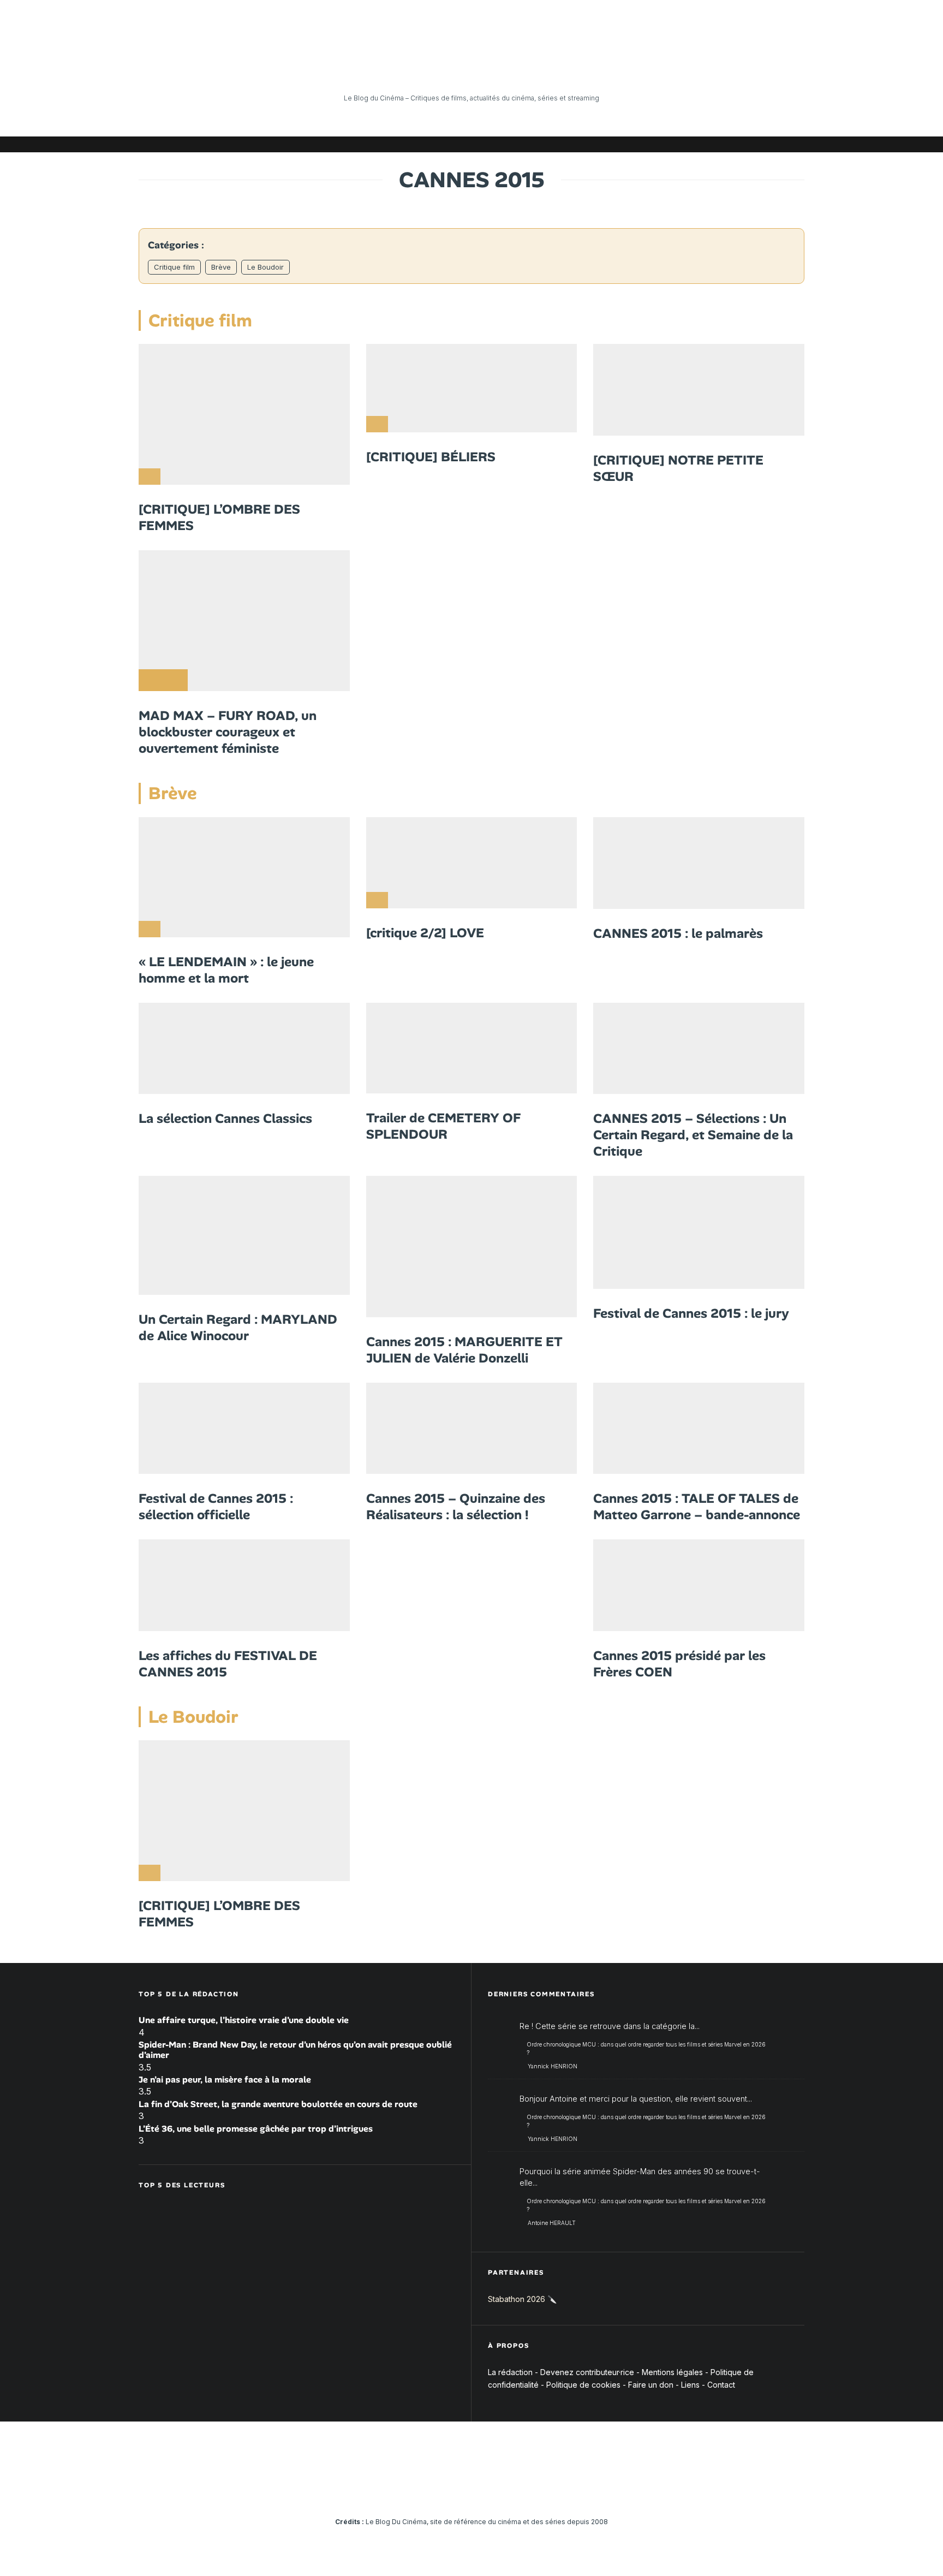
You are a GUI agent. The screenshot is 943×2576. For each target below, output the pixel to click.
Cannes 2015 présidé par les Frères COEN (679, 1664)
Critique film (174, 267)
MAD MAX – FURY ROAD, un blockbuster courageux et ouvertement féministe (228, 732)
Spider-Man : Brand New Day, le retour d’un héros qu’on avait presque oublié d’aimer (295, 2050)
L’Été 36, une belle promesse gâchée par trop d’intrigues (256, 2129)
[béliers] (472, 388)
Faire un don (651, 2385)
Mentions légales (672, 2372)
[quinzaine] (472, 1429)
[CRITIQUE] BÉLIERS (431, 457)
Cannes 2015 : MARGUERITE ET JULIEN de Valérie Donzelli (464, 1350)
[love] (472, 863)
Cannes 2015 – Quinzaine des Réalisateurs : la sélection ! (456, 1507)
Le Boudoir (265, 267)
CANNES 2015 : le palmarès (678, 933)
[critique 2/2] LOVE (425, 933)
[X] (682, 144)
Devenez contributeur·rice (587, 2372)
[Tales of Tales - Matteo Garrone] (699, 1429)
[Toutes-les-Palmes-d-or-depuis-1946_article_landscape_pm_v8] (699, 863)
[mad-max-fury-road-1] (244, 621)
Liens (690, 2385)
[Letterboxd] (763, 144)
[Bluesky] (747, 144)
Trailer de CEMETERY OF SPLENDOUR (443, 1126)
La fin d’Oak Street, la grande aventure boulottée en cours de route (278, 2104)
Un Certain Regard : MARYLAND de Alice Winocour (238, 1328)
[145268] (472, 1246)
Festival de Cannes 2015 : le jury (691, 1313)
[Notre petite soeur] (699, 390)
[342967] (244, 1235)
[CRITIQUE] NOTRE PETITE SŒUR (678, 468)
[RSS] (796, 144)
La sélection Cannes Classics (225, 1119)
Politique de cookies (583, 2385)
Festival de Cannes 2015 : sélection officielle (216, 1507)
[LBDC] (472, 1048)
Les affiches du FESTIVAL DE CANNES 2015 (228, 1664)
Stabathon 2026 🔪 (522, 2299)
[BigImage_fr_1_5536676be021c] (699, 1232)
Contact (721, 2385)
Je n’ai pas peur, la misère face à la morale (225, 2080)
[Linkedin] (731, 144)
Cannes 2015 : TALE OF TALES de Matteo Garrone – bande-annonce (697, 1507)
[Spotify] (780, 144)
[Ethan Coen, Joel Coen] (699, 1585)
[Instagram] (698, 144)
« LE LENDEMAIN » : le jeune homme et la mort (226, 970)
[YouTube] (714, 144)
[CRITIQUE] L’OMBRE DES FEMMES (219, 517)
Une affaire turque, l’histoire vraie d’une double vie (244, 2020)
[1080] (244, 414)
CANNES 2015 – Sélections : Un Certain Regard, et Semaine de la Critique (693, 1135)
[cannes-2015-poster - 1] (244, 1049)
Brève (221, 267)
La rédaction (510, 2372)
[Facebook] (665, 144)
